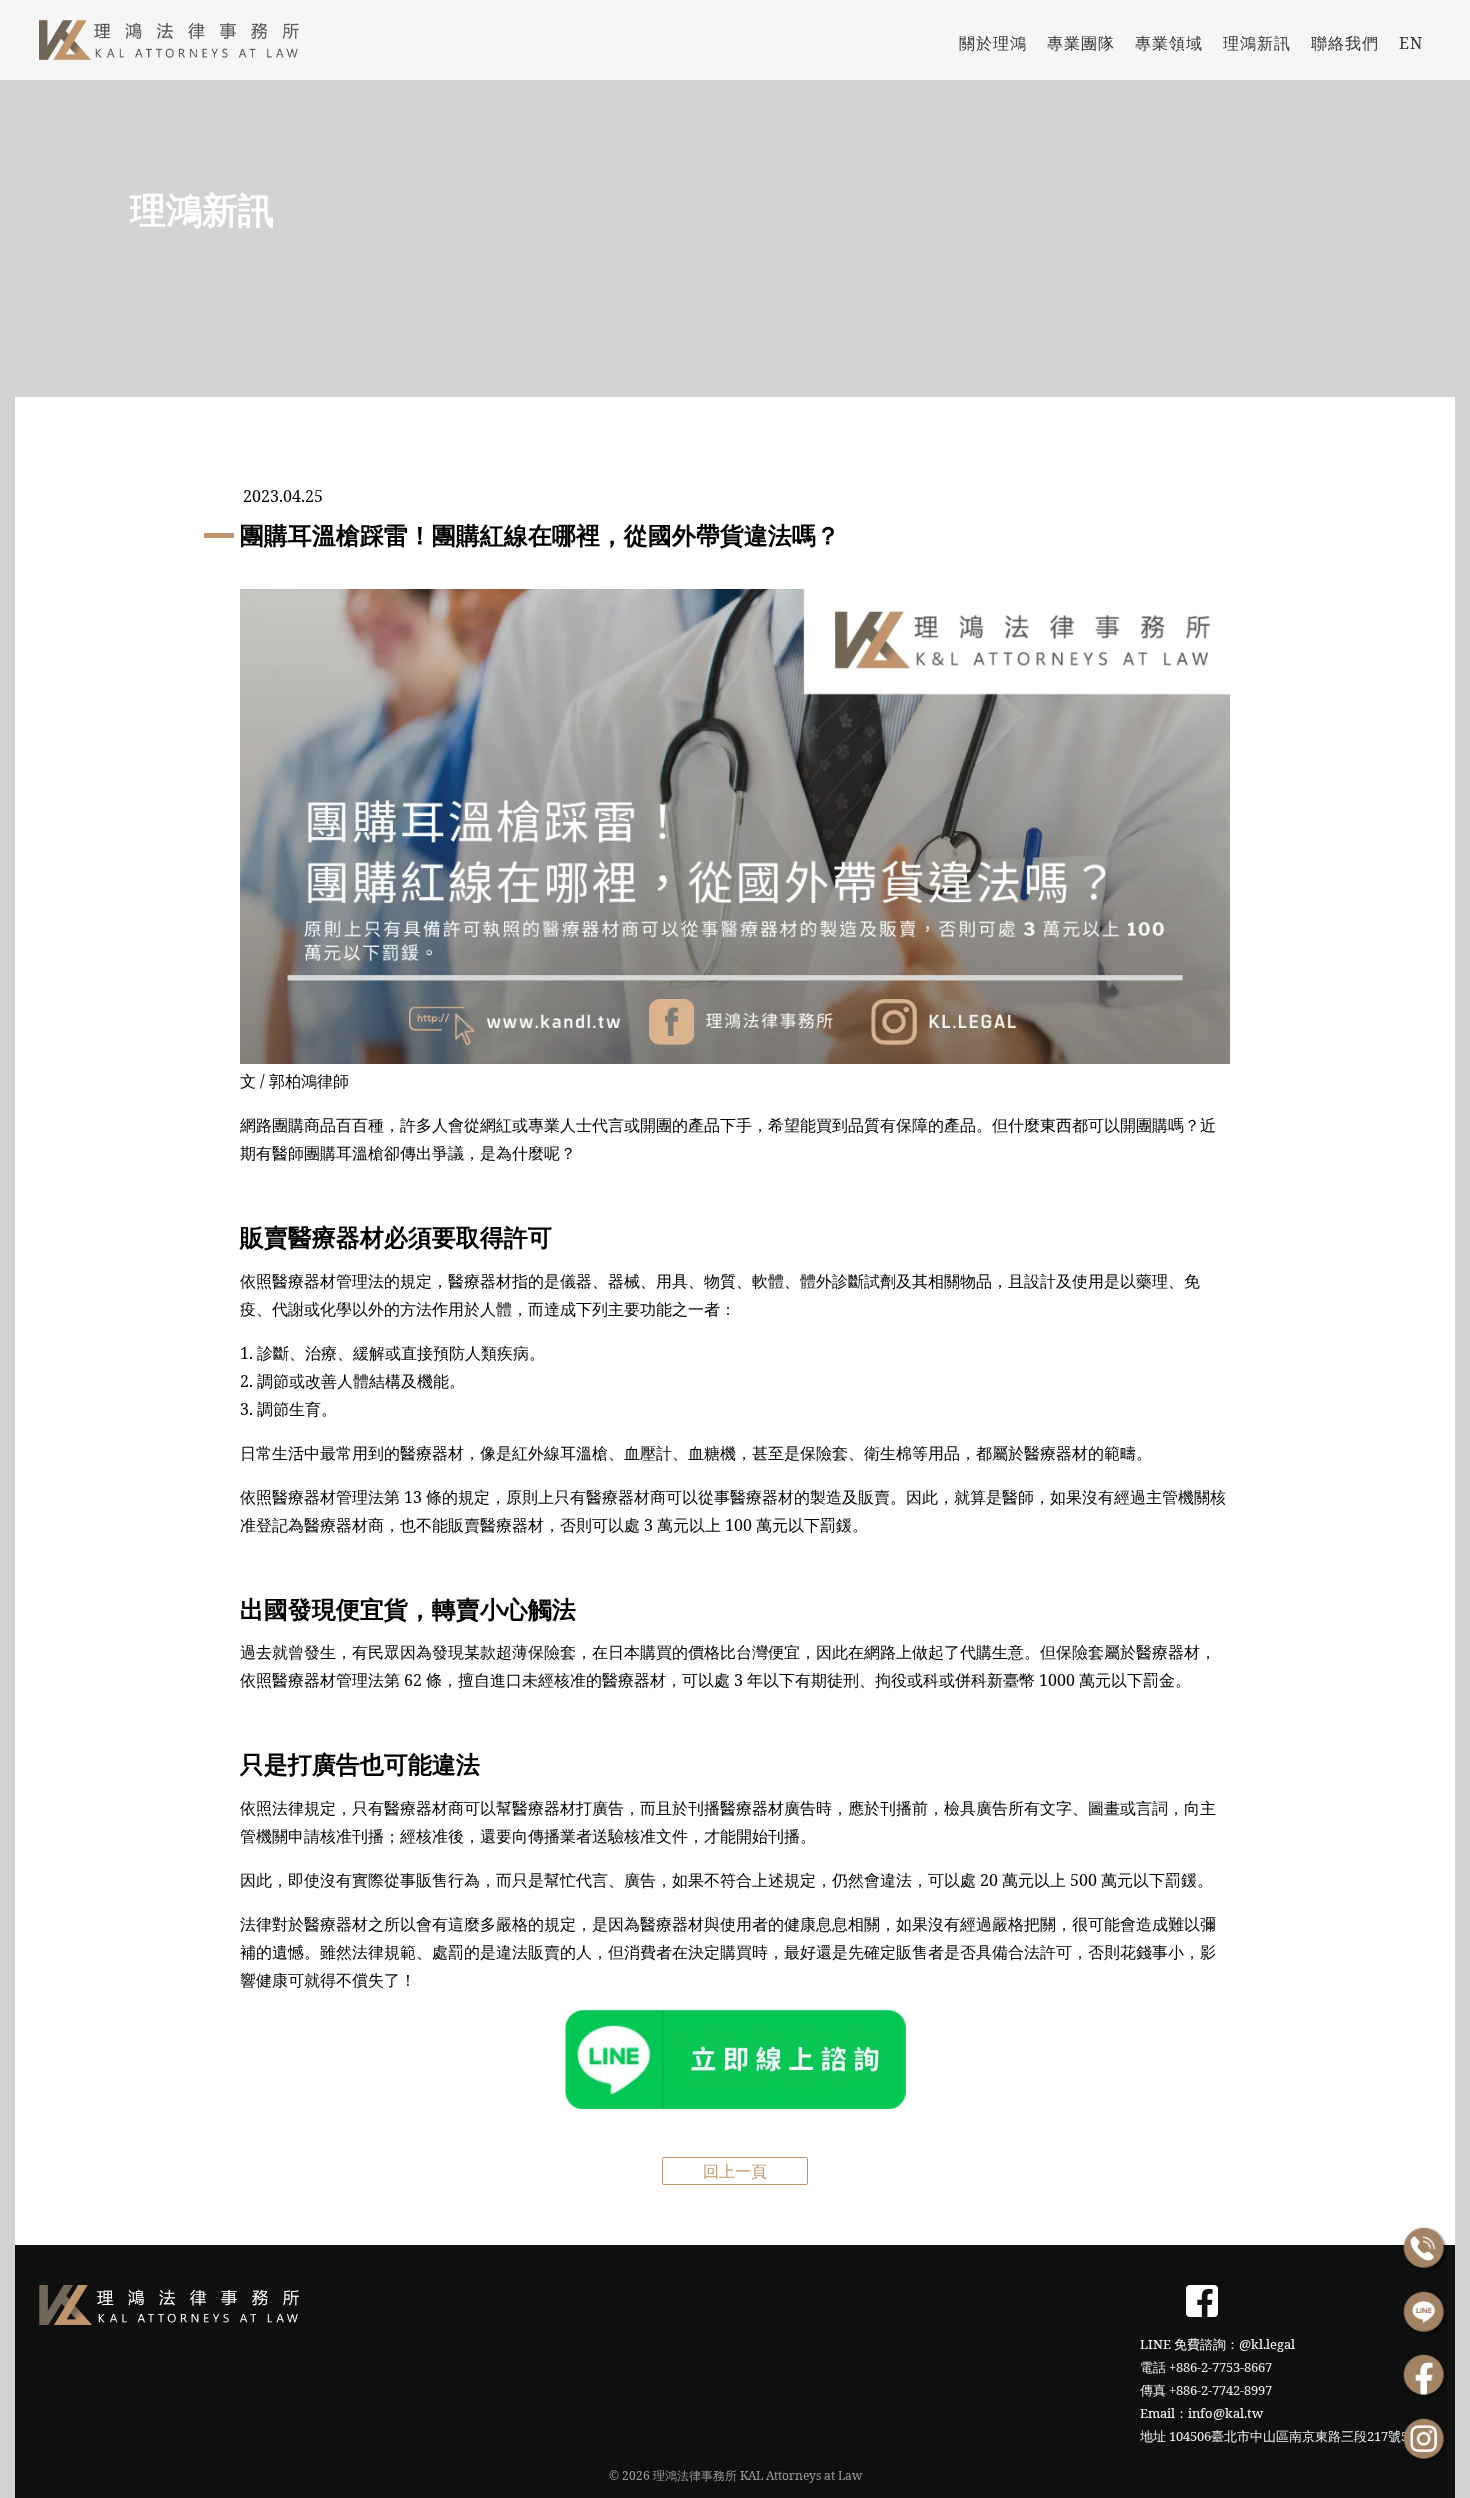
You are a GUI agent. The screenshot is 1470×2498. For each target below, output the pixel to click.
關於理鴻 (993, 43)
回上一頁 (735, 2171)
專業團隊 (1081, 43)
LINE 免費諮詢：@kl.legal (1217, 2344)
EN (1411, 43)
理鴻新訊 (1257, 43)
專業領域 (1169, 43)
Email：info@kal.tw (1201, 2413)
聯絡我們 (1345, 43)
